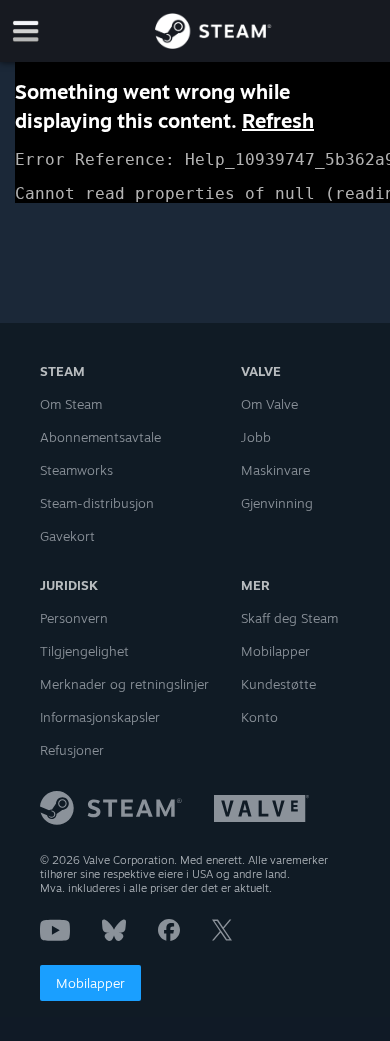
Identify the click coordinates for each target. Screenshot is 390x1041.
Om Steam (71, 404)
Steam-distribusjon (97, 503)
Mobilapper (90, 983)
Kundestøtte (278, 684)
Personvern (74, 618)
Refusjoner (72, 750)
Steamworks (76, 470)
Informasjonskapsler (100, 717)
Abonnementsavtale (100, 437)
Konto (259, 717)
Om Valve (269, 404)
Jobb (256, 437)
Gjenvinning (277, 503)
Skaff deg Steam (289, 618)
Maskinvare (275, 470)
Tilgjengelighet (84, 651)
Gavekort (67, 536)
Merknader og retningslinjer (124, 684)
